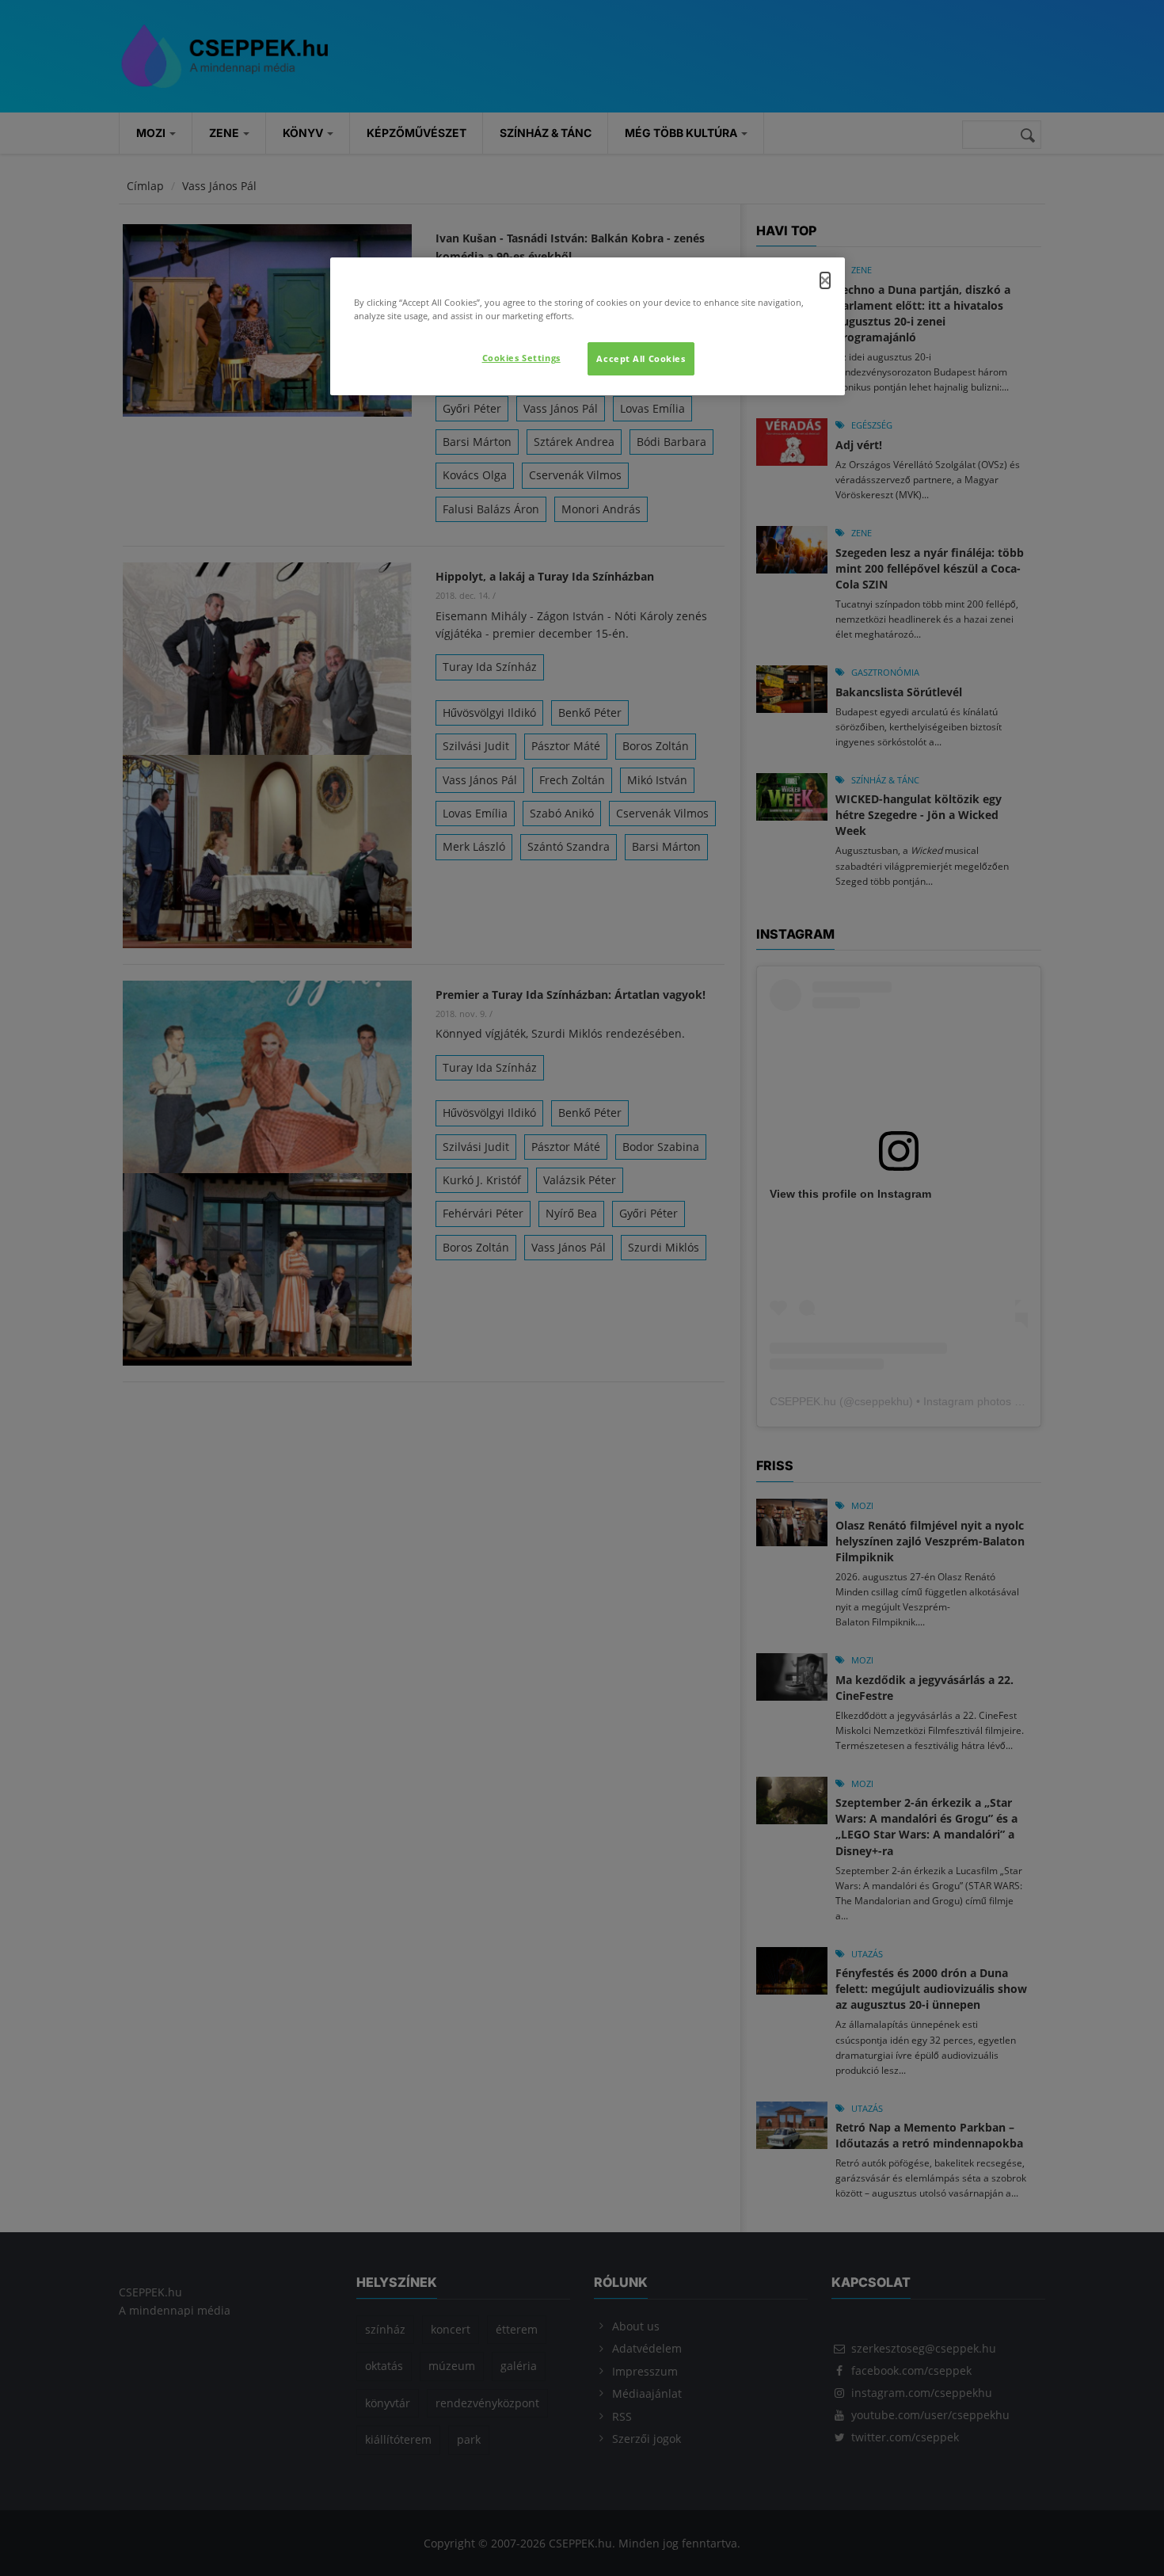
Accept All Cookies (641, 358)
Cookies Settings (521, 358)
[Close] (825, 280)
